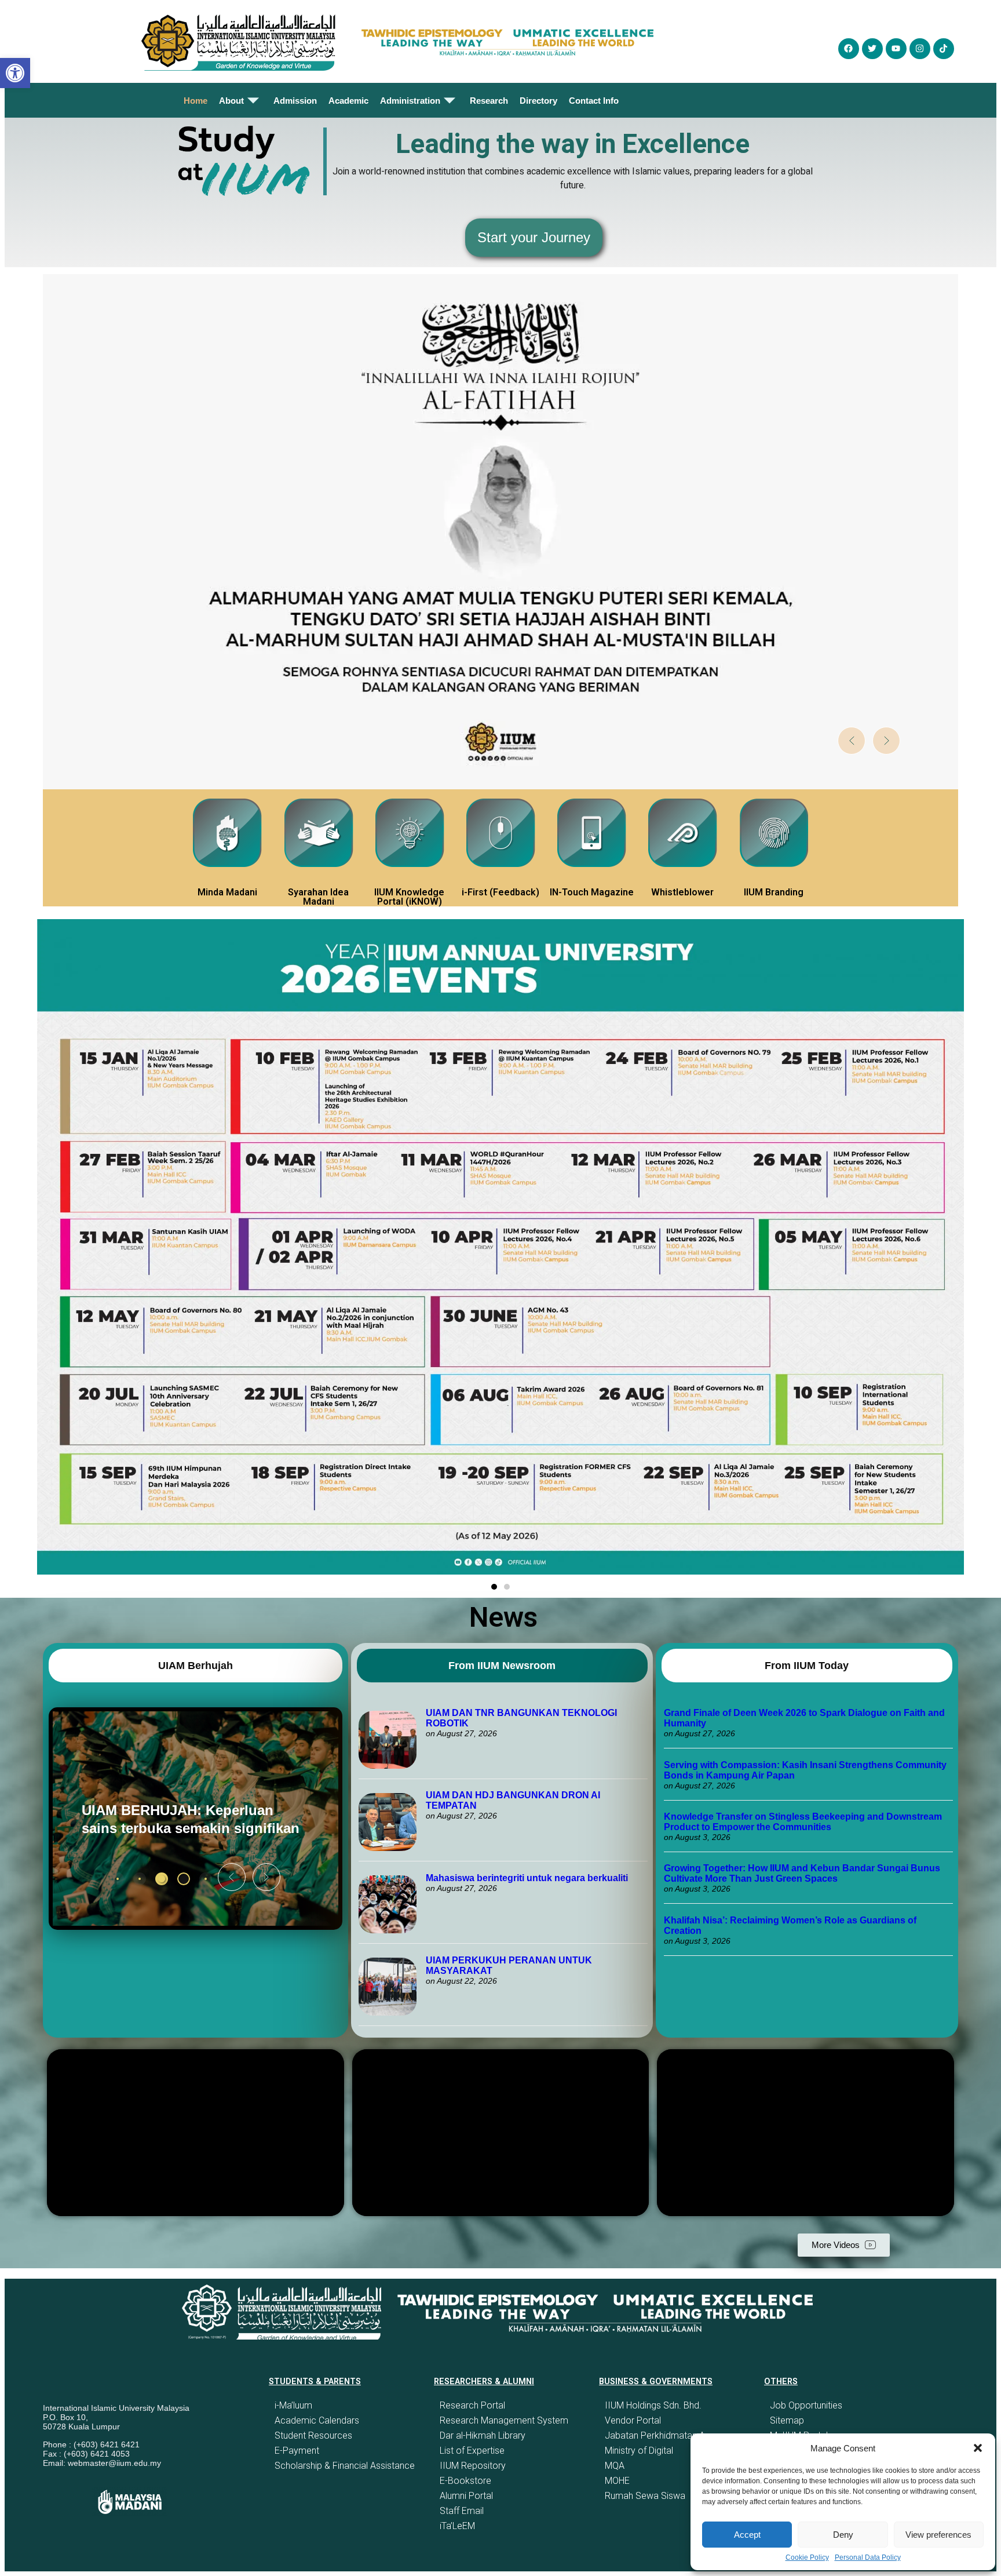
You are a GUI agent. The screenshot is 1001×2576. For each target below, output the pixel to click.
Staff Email (462, 2511)
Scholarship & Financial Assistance (345, 2466)
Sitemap (787, 2420)
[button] (978, 2448)
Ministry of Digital (639, 2451)
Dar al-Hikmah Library (483, 2435)
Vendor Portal (633, 2420)
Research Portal (472, 2405)
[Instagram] (920, 49)
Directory (538, 101)
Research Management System (504, 2420)
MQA (615, 2466)
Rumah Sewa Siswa (645, 2496)
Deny (843, 2535)
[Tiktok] (944, 49)
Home (196, 101)
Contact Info (594, 101)
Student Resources (313, 2435)
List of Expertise (472, 2451)
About (231, 101)
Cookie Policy (807, 2557)
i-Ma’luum (293, 2405)
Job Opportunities (806, 2405)
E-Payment (297, 2451)
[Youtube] (896, 49)
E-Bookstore (465, 2481)
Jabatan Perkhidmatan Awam (665, 2435)
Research (489, 101)
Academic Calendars (317, 2420)
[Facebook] (849, 49)
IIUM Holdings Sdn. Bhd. (653, 2405)
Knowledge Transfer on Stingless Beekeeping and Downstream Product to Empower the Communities (803, 1822)
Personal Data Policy (868, 2557)
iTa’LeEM (457, 2526)
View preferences (938, 2535)
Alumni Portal (466, 2496)
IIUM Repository (473, 2466)
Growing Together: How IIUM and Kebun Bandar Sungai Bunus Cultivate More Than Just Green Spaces (802, 1873)
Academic (348, 101)
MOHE (617, 2481)
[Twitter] (872, 49)
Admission (295, 101)
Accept (747, 2535)
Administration (410, 101)
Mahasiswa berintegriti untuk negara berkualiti (527, 1878)
